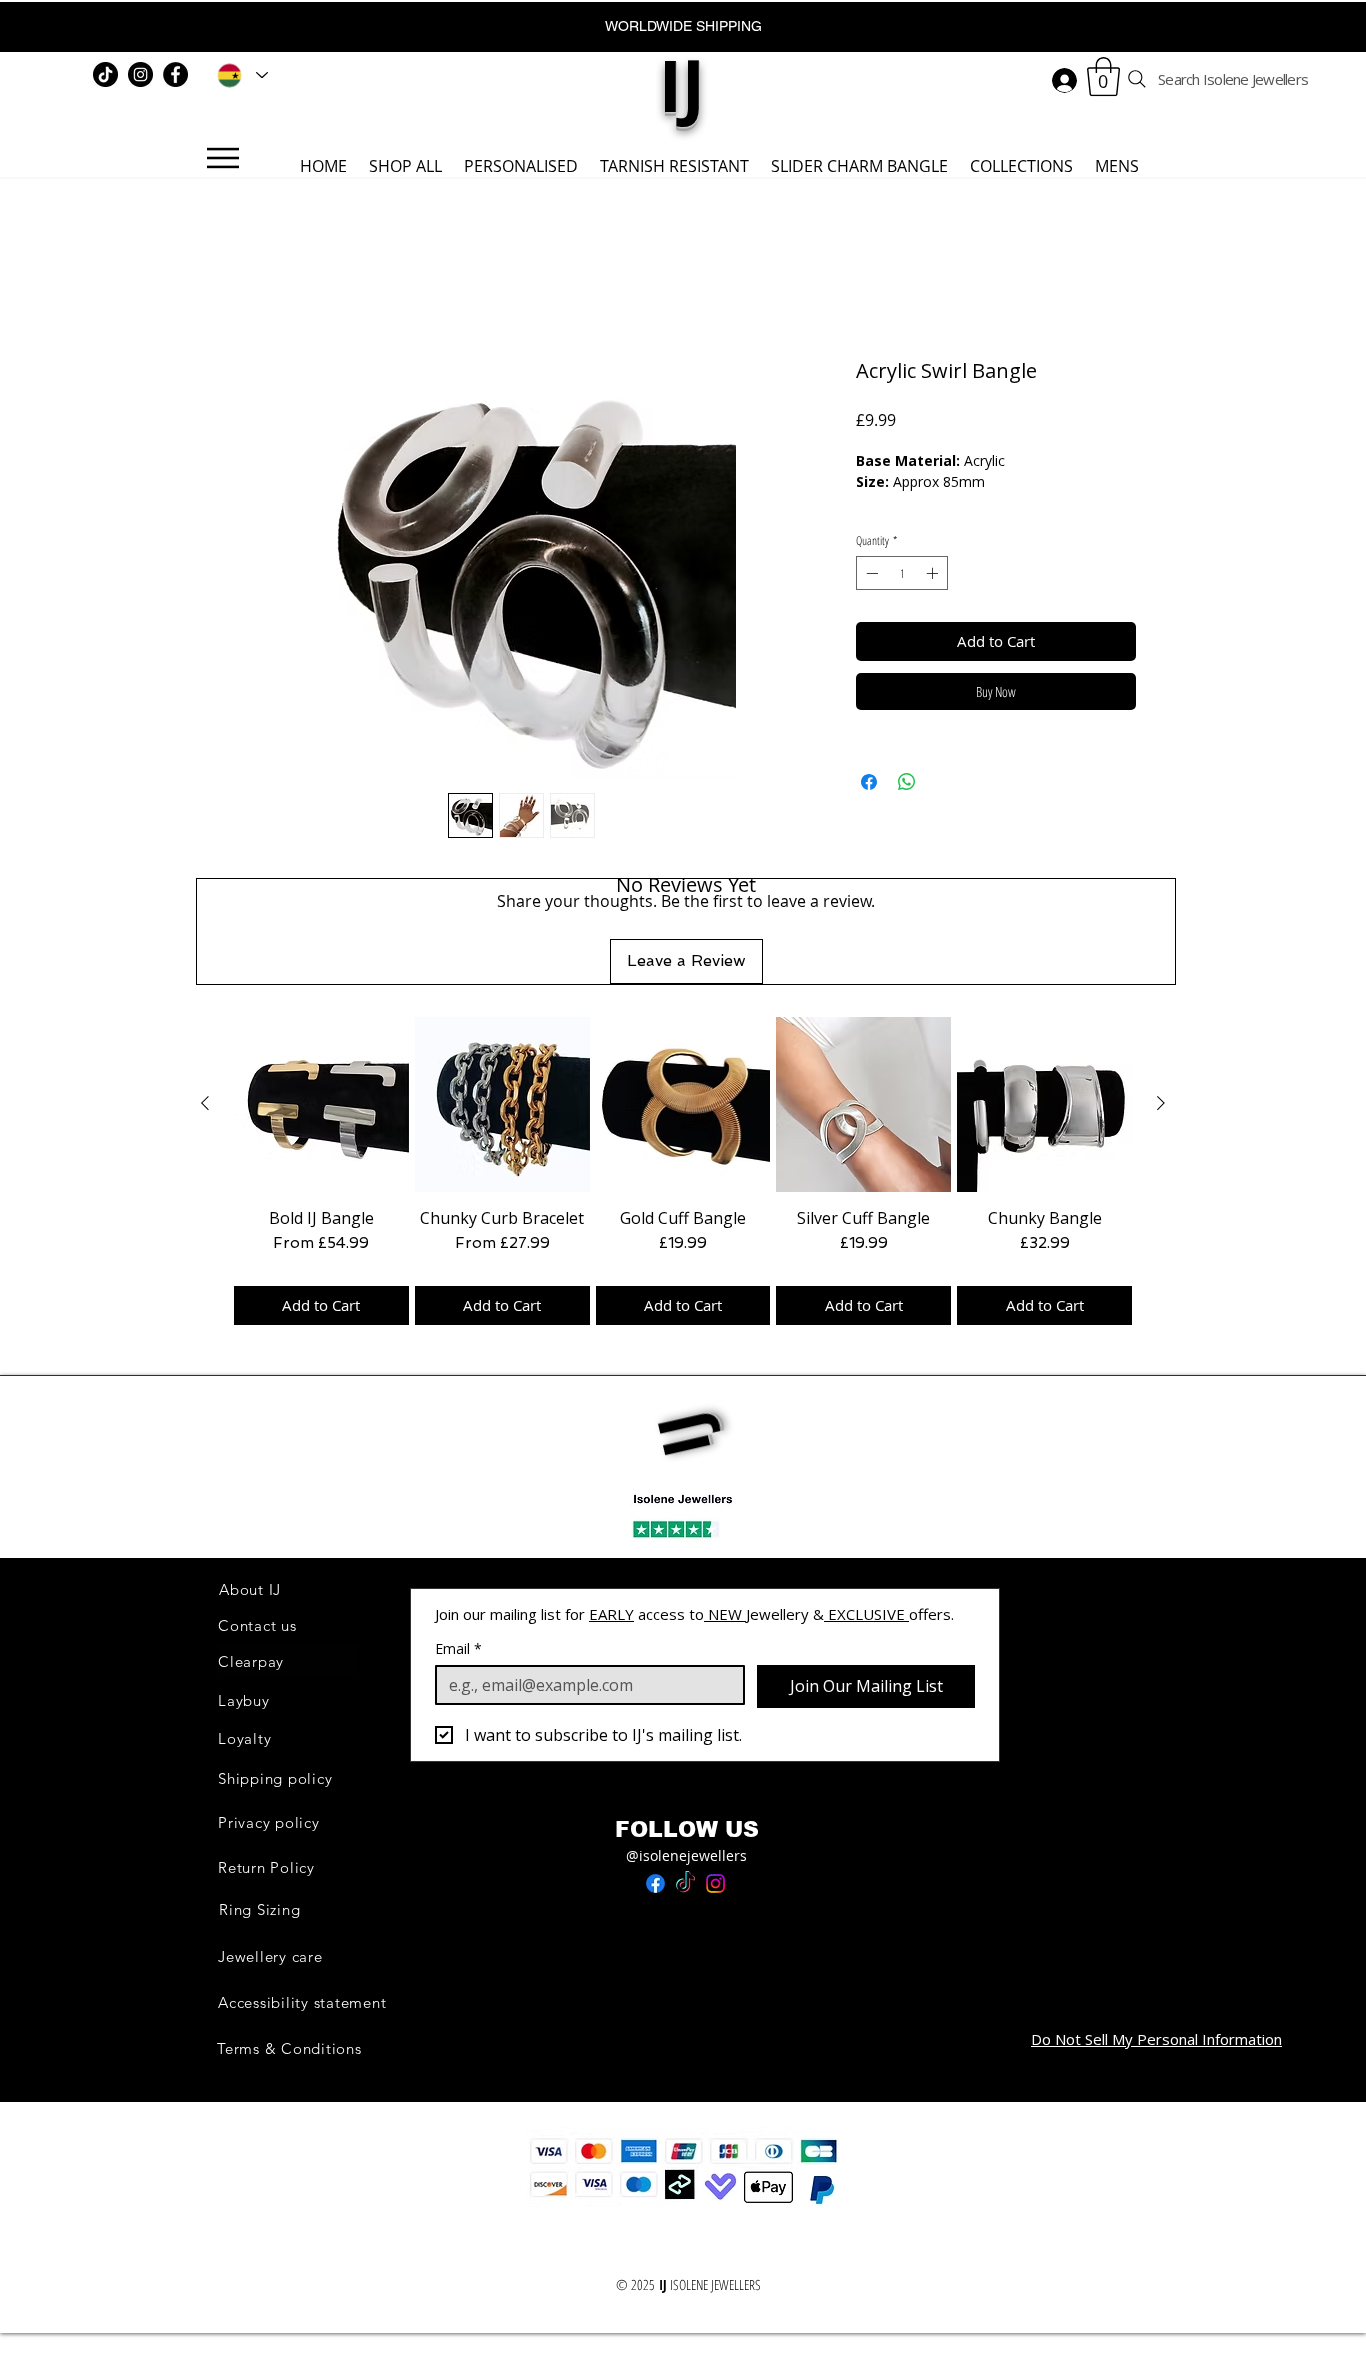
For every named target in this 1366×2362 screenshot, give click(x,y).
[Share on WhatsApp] (907, 782)
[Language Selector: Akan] (239, 75)
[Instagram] (140, 74)
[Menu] (222, 158)
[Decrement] (870, 573)
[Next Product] (1161, 1103)
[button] (1103, 76)
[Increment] (934, 573)
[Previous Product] (205, 1103)
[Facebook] (175, 74)
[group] (683, 1171)
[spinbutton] (902, 573)
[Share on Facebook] (869, 782)
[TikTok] (105, 74)
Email (458, 1648)
